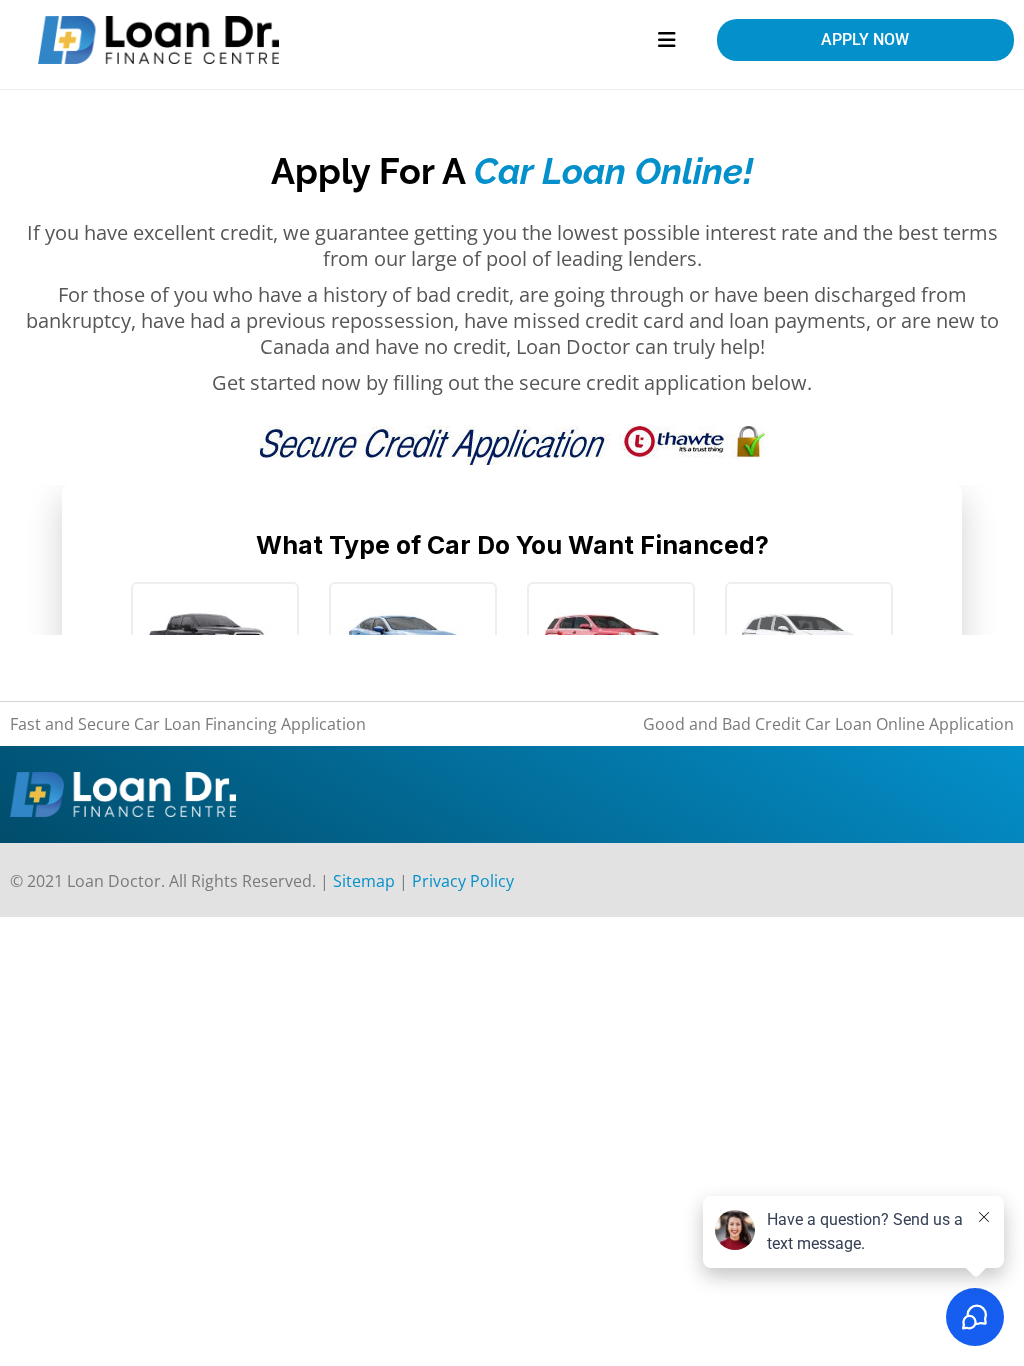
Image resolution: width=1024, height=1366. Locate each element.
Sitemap (364, 881)
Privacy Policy (463, 881)
